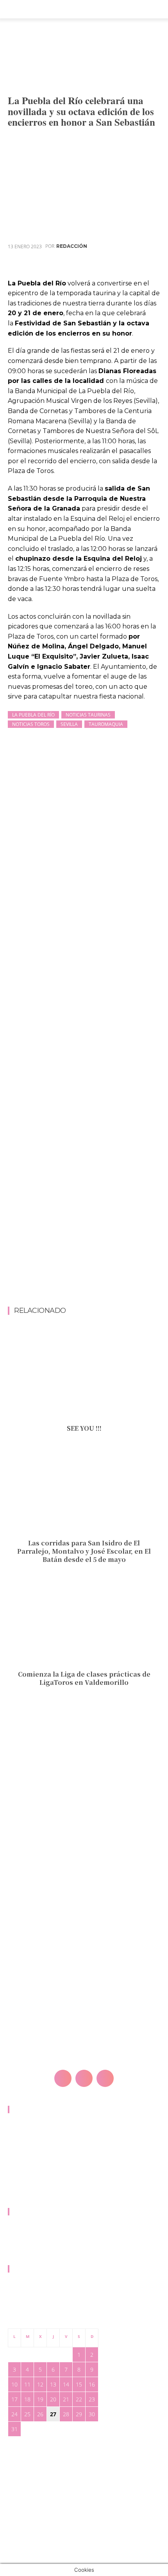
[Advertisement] (84, 1219)
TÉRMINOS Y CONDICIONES (42, 2186)
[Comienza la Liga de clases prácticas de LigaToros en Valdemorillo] (84, 1621)
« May (15, 2441)
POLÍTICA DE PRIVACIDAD (39, 2159)
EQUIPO (18, 2234)
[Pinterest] (116, 265)
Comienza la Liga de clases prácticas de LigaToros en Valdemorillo (84, 1678)
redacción (72, 246)
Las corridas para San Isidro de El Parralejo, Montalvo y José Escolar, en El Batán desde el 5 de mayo (84, 1551)
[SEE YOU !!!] (84, 1375)
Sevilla (69, 724)
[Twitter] (98, 265)
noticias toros (31, 724)
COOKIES (19, 2173)
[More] (152, 265)
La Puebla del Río (33, 715)
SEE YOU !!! (84, 1428)
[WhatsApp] (134, 265)
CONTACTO (22, 2131)
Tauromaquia (106, 724)
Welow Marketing (56, 2506)
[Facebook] (80, 265)
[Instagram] (84, 2078)
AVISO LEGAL (24, 2145)
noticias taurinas (88, 715)
